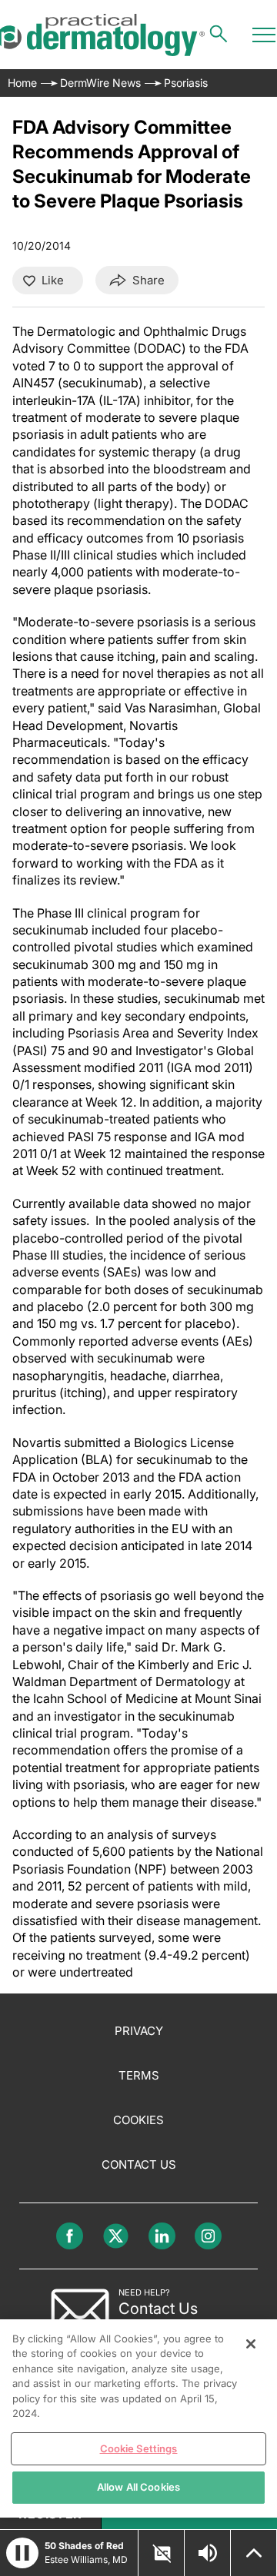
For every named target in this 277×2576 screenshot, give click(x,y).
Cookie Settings (139, 2448)
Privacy (139, 2031)
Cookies (138, 2120)
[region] (138, 2418)
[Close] (251, 2344)
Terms (139, 2075)
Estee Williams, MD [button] (86, 2559)
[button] (22, 2553)
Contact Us (139, 2164)
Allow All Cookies (138, 2487)
